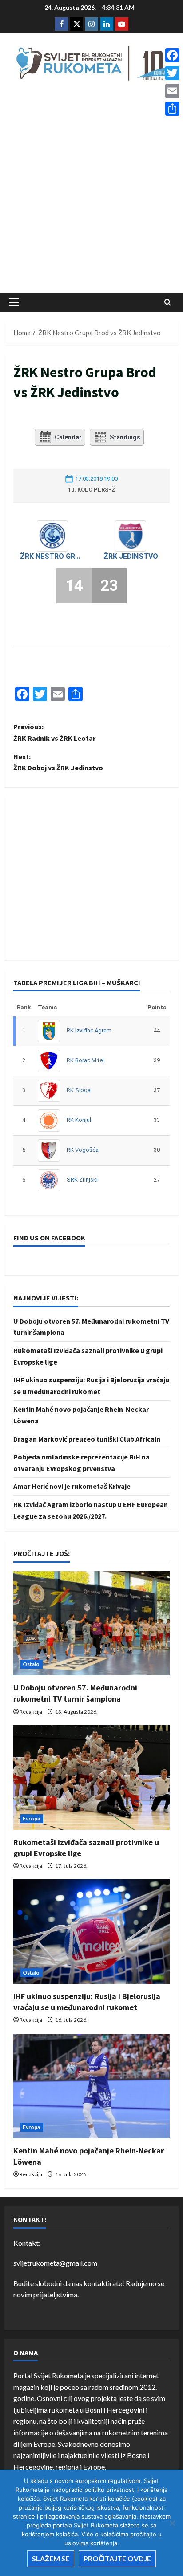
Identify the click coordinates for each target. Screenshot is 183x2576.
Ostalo (31, 1664)
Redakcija (31, 1712)
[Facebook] (172, 55)
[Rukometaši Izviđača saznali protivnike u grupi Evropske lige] (91, 1778)
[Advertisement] (91, 190)
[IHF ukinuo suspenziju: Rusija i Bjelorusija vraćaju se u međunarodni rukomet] (91, 1932)
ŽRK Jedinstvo (131, 556)
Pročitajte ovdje (117, 2558)
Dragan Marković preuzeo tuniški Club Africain (87, 1439)
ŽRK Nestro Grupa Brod (52, 556)
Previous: (54, 732)
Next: (58, 762)
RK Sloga (79, 1090)
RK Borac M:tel (85, 1060)
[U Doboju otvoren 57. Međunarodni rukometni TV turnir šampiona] (91, 1623)
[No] (172, 2523)
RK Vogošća (83, 1150)
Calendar (68, 437)
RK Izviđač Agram (89, 1030)
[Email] (172, 91)
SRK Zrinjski (82, 1180)
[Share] (172, 109)
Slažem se (51, 2558)
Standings (125, 437)
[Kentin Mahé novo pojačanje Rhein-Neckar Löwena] (91, 2086)
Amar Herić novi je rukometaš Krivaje (72, 1486)
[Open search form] (168, 302)
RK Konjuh (80, 1120)
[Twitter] (172, 73)
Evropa (32, 1818)
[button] (14, 302)
